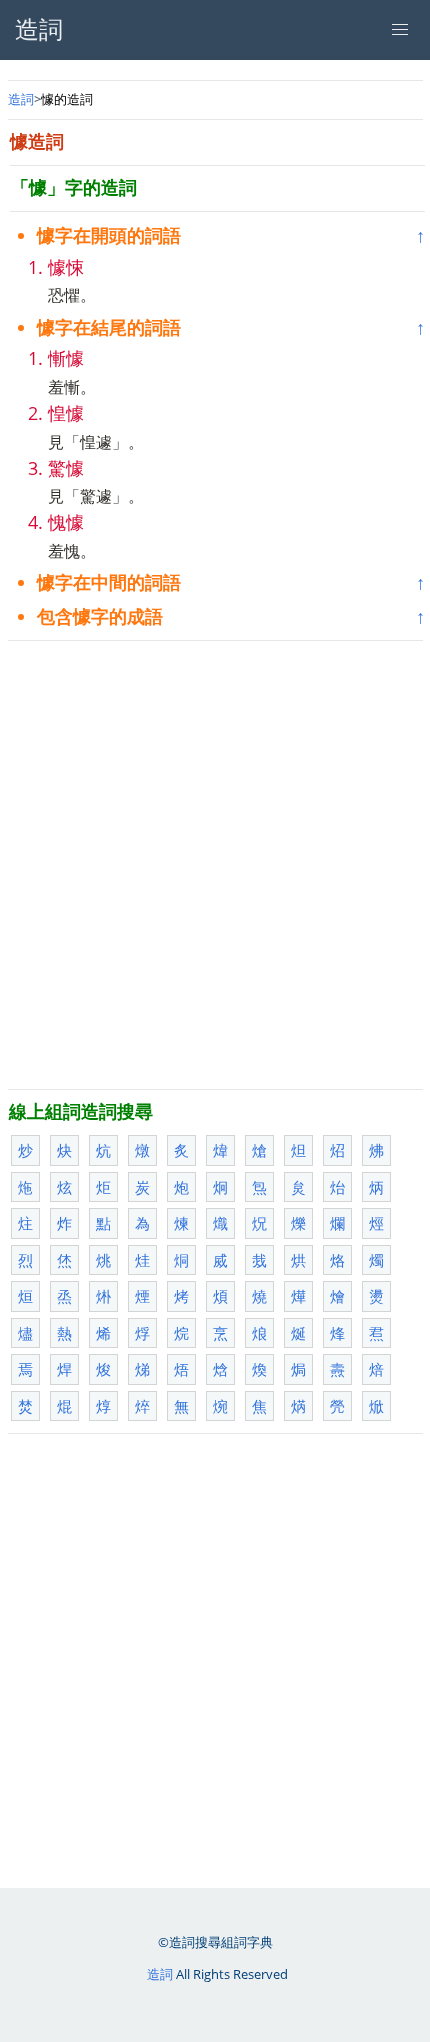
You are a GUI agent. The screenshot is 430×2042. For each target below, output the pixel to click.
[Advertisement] (215, 865)
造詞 (21, 99)
